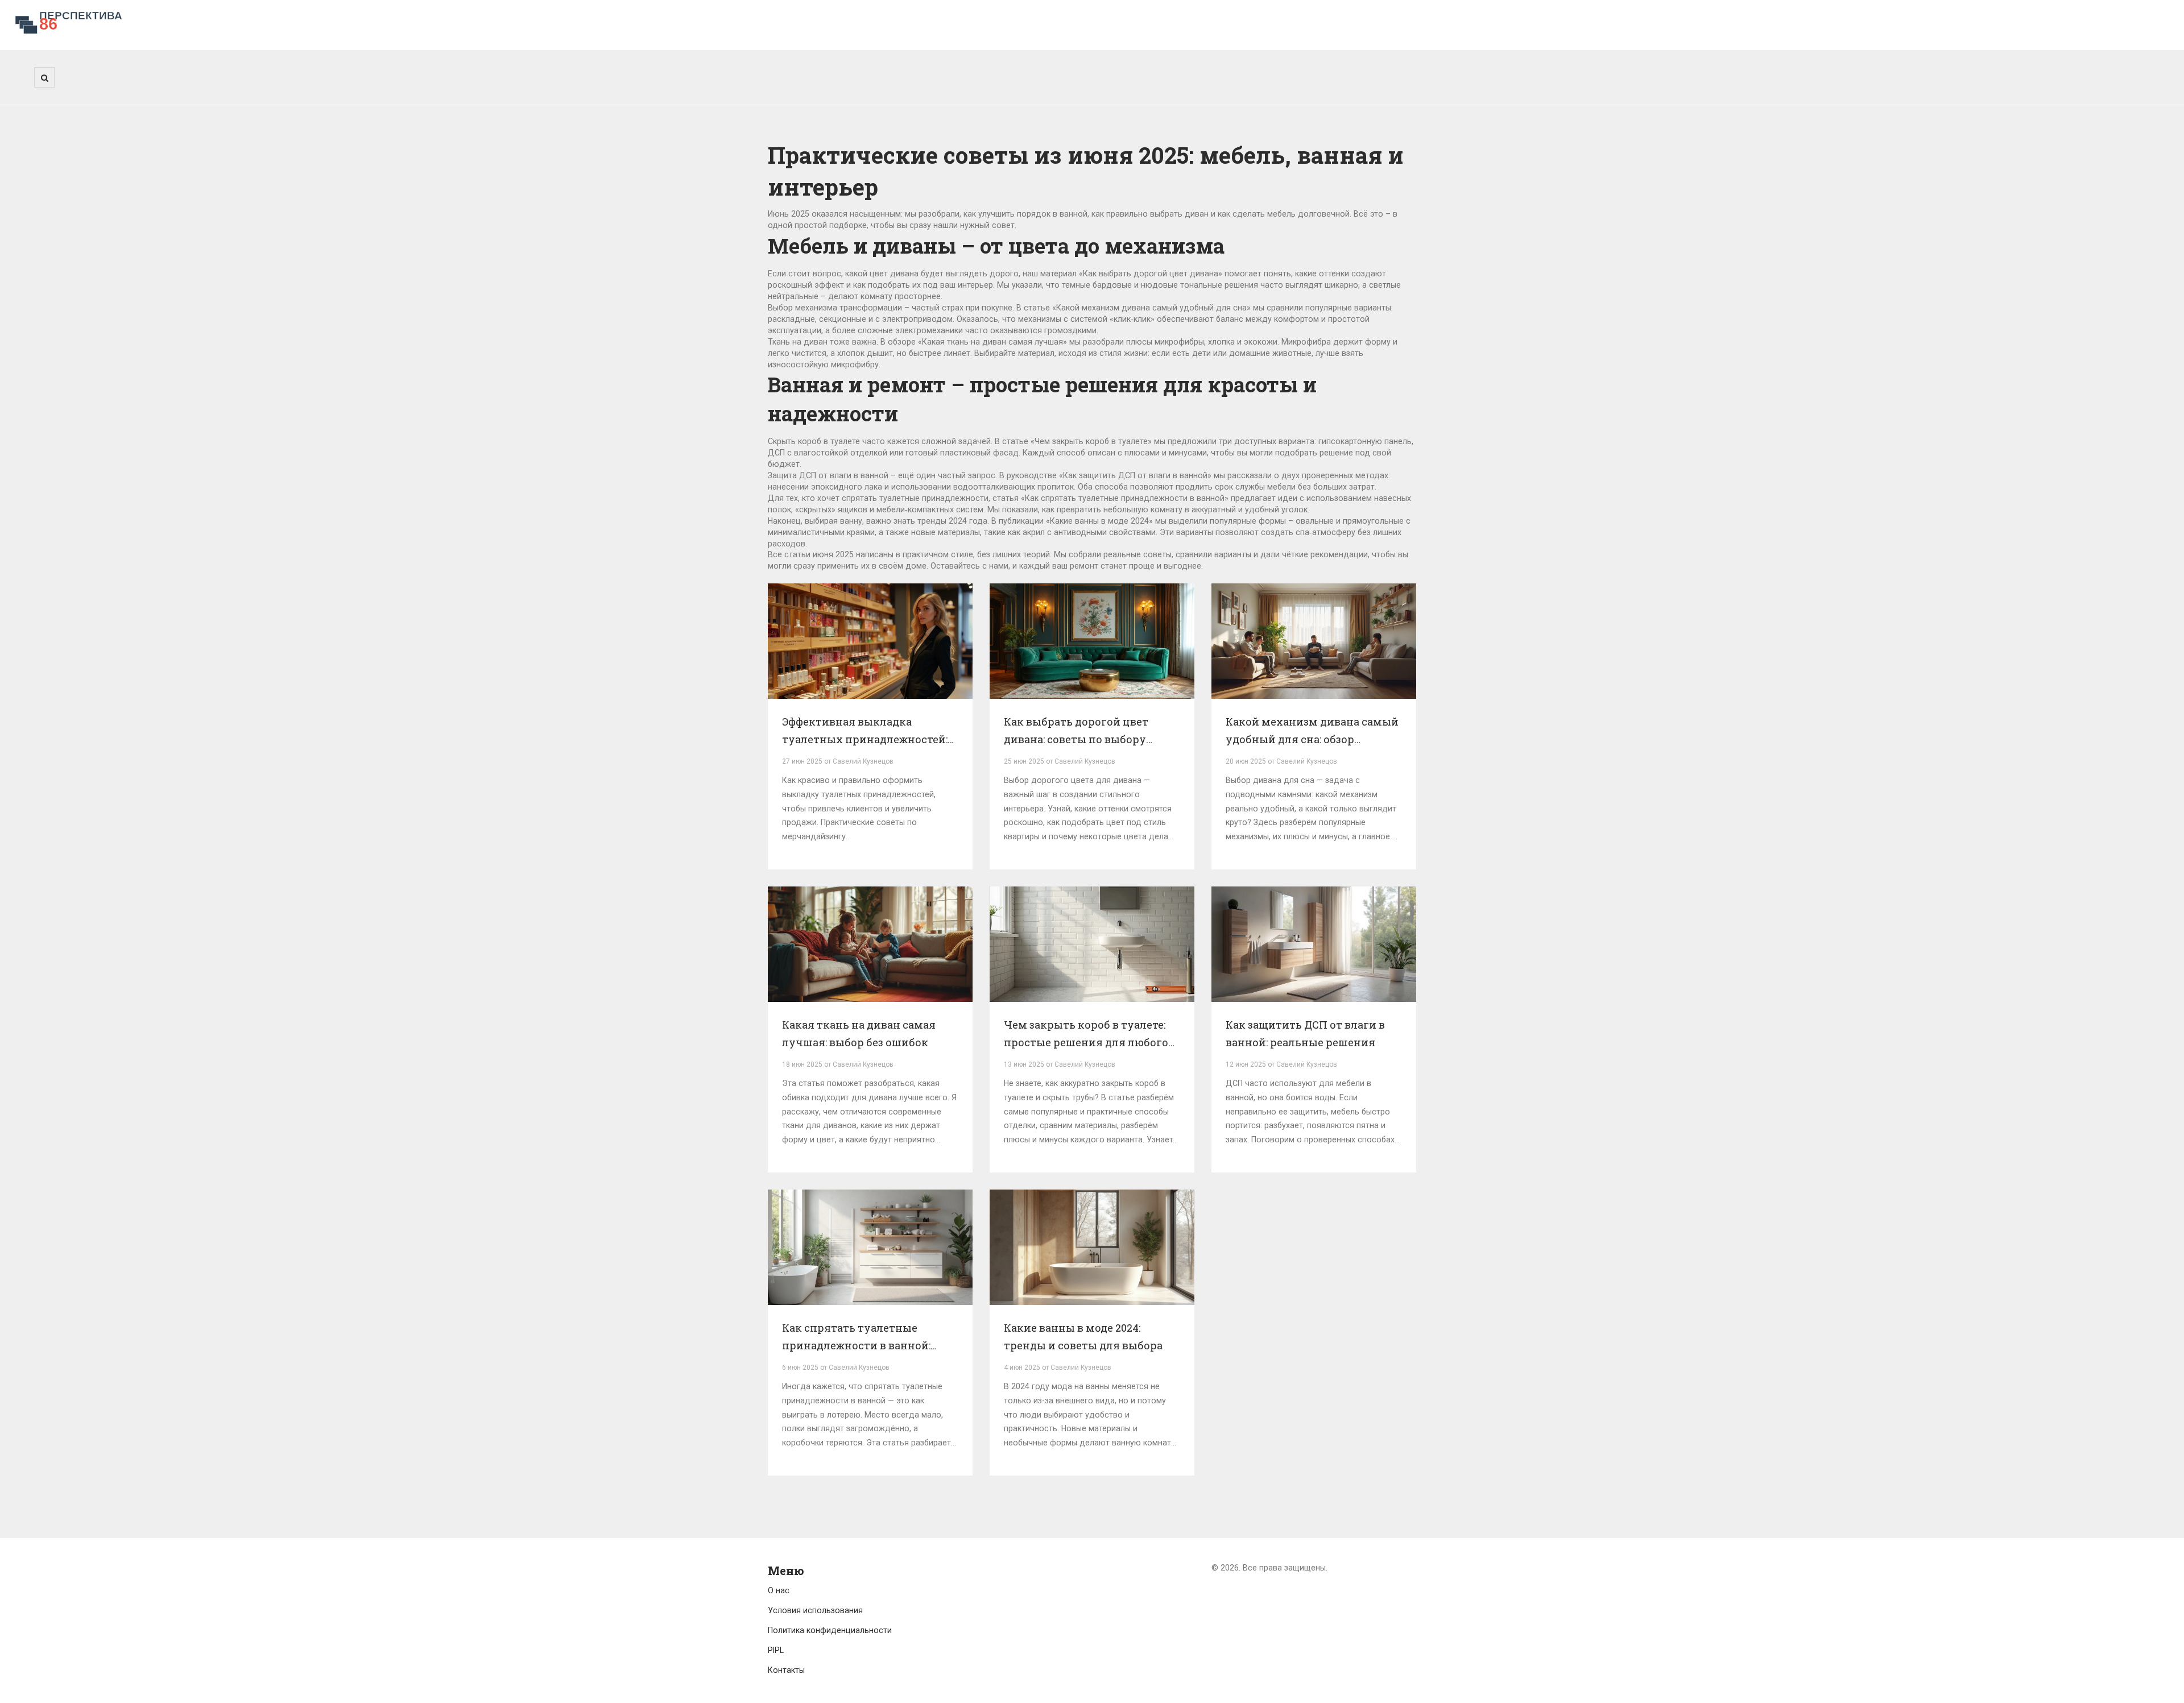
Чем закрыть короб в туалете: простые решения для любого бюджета (1086, 1035)
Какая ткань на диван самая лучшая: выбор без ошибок (859, 1034)
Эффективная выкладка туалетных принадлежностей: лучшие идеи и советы (865, 732)
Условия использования (815, 1610)
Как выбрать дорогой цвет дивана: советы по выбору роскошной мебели (1076, 732)
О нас (779, 1590)
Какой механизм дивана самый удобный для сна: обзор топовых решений (1312, 732)
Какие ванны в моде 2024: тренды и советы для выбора (1083, 1337)
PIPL (776, 1650)
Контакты (786, 1670)
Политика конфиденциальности (830, 1630)
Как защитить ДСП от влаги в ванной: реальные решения (1305, 1034)
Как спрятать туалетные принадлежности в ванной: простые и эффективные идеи (864, 1338)
